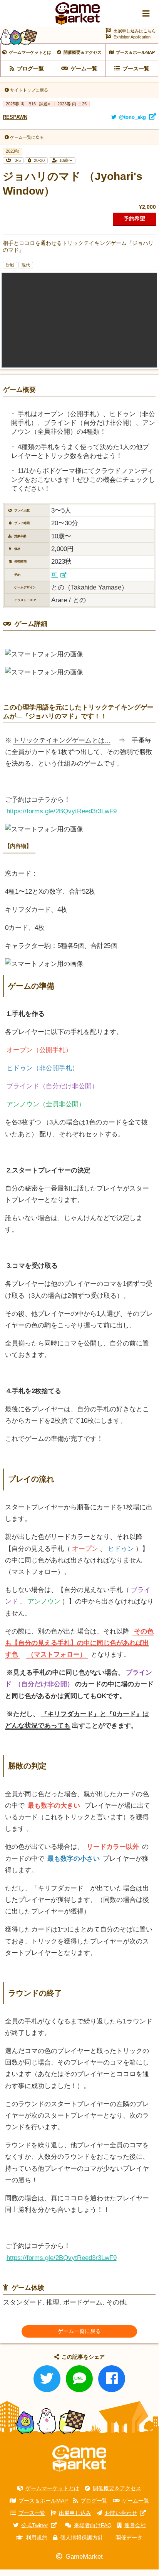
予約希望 (134, 218)
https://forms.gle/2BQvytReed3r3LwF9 (62, 811)
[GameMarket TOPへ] (79, 2458)
